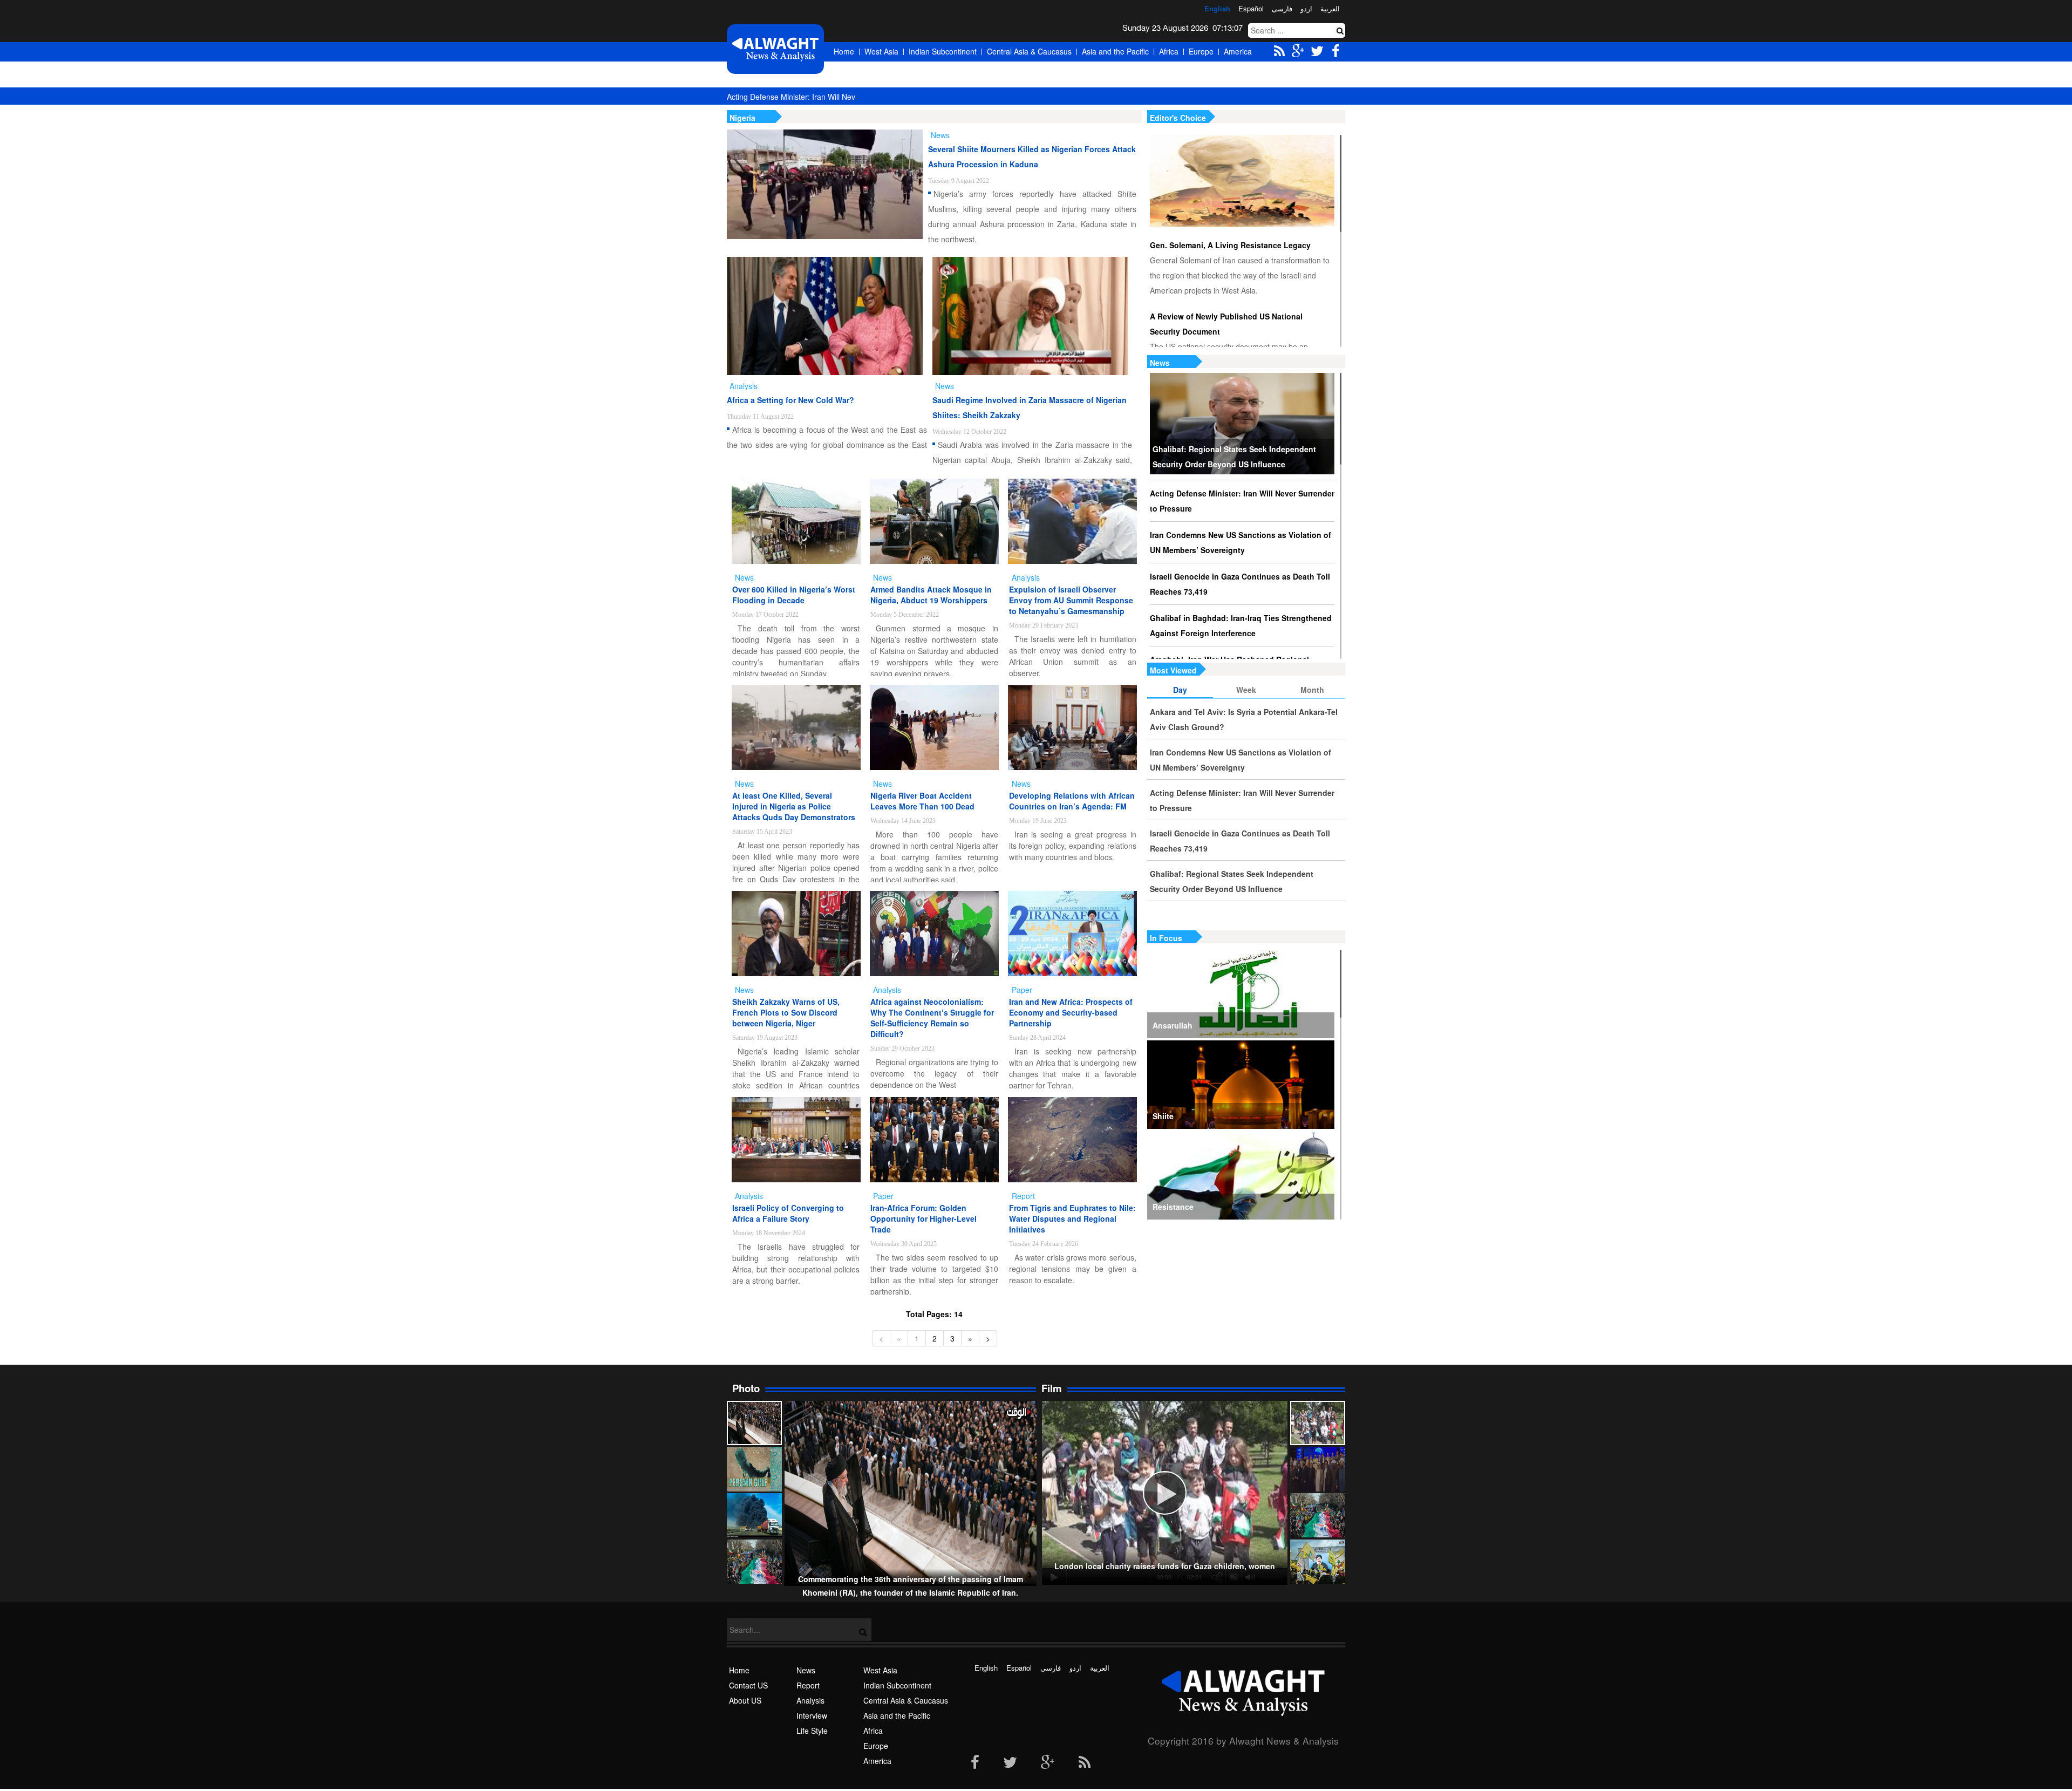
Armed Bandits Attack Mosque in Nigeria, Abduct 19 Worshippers (931, 595)
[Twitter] (1010, 1763)
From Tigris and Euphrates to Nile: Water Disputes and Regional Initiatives (1072, 1218)
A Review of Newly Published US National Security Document (1226, 324)
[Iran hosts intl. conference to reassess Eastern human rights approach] (1318, 1469)
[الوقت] (775, 49)
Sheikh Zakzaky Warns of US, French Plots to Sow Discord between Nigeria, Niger (786, 1012)
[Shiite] (1241, 1085)
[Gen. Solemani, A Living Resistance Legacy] (1242, 181)
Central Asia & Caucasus (1029, 51)
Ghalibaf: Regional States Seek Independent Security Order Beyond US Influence (1234, 457)
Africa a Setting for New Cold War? (790, 400)
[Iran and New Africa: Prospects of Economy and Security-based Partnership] (1072, 934)
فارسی (1282, 8)
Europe (1201, 51)
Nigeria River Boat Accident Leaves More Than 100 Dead (922, 801)
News (1160, 363)
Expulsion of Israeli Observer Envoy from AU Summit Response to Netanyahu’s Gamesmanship (1071, 600)
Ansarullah (1173, 1025)
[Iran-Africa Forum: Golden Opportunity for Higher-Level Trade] (934, 1140)
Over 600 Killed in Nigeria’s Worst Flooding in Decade (794, 595)
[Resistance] (1241, 1175)
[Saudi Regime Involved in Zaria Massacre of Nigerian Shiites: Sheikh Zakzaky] (1030, 316)
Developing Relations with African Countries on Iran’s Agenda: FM (1072, 801)
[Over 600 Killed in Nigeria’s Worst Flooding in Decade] (796, 521)
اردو (1306, 8)
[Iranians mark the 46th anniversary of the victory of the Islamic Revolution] (1318, 1515)
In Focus (1166, 938)
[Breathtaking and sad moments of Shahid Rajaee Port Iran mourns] (754, 1515)
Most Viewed (1173, 670)
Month (1312, 690)
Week (1246, 690)
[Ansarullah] (1241, 994)
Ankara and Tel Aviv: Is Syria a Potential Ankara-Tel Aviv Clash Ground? (1244, 719)
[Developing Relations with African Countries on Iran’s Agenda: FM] (1072, 727)
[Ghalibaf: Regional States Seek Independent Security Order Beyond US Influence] (1242, 424)
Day (1180, 690)
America (1238, 51)
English (1217, 8)
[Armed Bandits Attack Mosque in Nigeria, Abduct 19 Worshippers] (934, 521)
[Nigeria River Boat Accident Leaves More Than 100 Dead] (934, 727)
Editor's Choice (1178, 118)
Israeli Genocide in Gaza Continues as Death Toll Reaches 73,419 (1240, 584)
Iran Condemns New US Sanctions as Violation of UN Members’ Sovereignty (1241, 542)
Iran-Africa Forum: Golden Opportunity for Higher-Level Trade (923, 1218)
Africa (1169, 51)
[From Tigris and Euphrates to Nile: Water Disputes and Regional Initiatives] (1072, 1140)
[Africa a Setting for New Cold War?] (825, 316)
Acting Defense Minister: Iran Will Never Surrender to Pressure (834, 97)
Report (808, 1685)
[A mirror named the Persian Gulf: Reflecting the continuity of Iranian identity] (754, 1469)
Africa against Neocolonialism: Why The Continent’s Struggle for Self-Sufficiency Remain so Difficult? (932, 1018)
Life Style (812, 1731)
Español (1251, 8)
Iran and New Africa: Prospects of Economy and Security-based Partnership (1071, 1012)
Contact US (748, 1685)
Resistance (1173, 1207)
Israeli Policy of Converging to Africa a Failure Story (788, 1213)
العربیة (1330, 8)
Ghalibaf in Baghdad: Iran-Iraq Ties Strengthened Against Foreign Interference (1241, 625)
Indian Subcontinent (943, 51)
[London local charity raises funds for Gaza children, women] (1318, 1423)
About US (745, 1700)
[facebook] (975, 1763)
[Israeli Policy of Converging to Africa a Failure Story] (796, 1140)
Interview (812, 1715)
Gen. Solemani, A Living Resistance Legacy (1230, 245)
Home (844, 51)
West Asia (881, 51)
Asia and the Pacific (1115, 51)
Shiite (1163, 1116)
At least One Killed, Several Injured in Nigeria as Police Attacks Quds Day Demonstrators (794, 806)
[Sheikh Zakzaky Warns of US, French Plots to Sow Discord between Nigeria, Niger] (796, 934)
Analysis (810, 1700)
